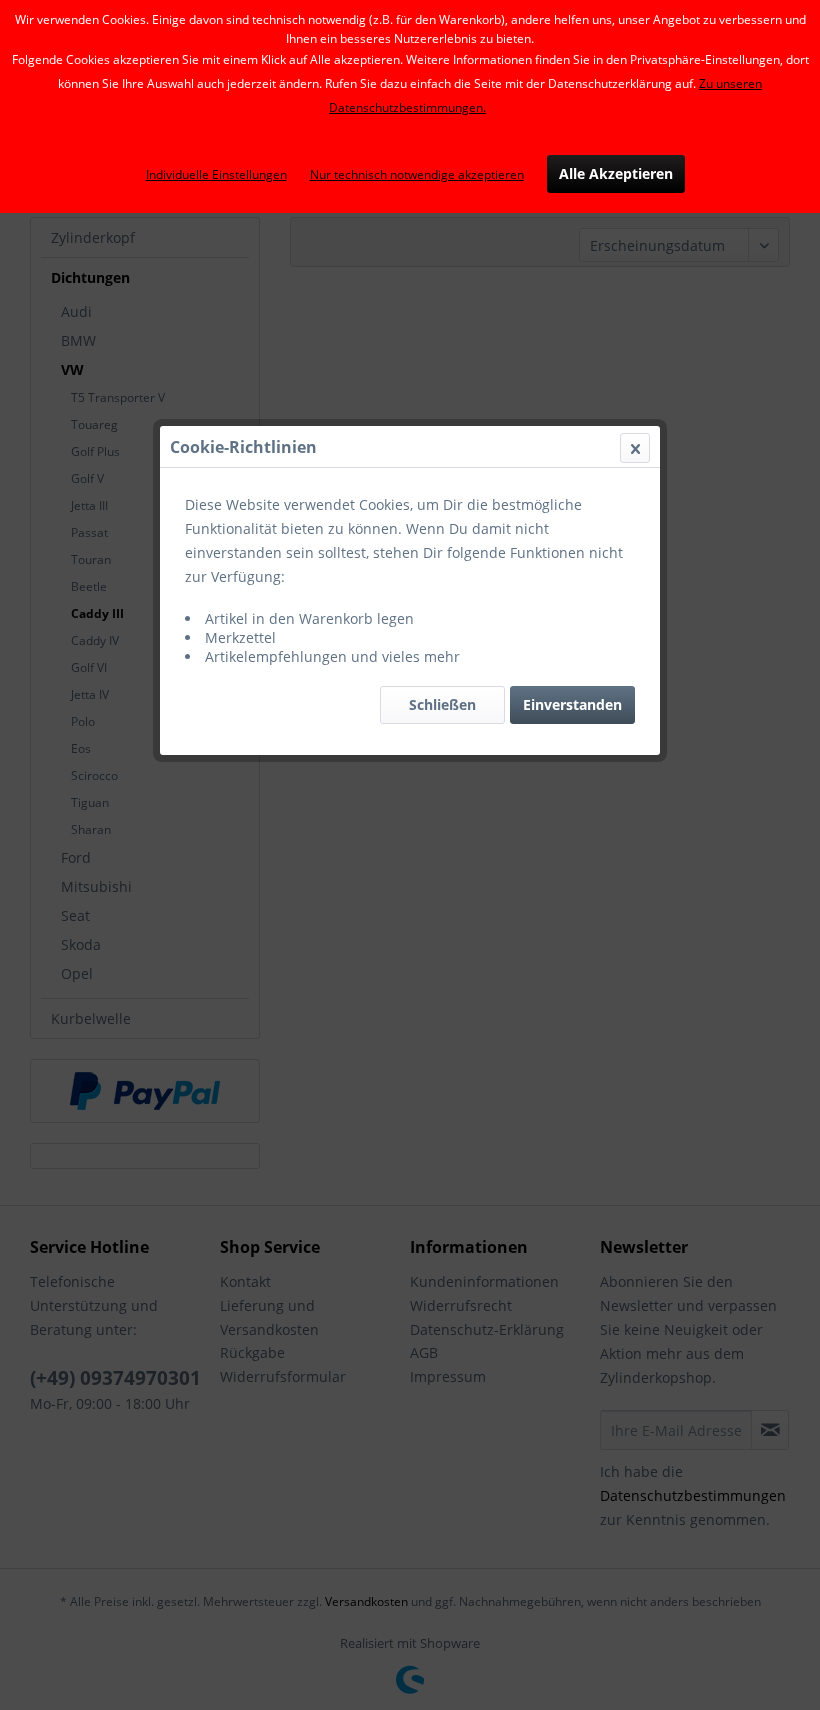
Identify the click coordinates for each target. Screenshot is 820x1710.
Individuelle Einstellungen (216, 174)
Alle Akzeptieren (616, 173)
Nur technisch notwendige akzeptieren (417, 174)
